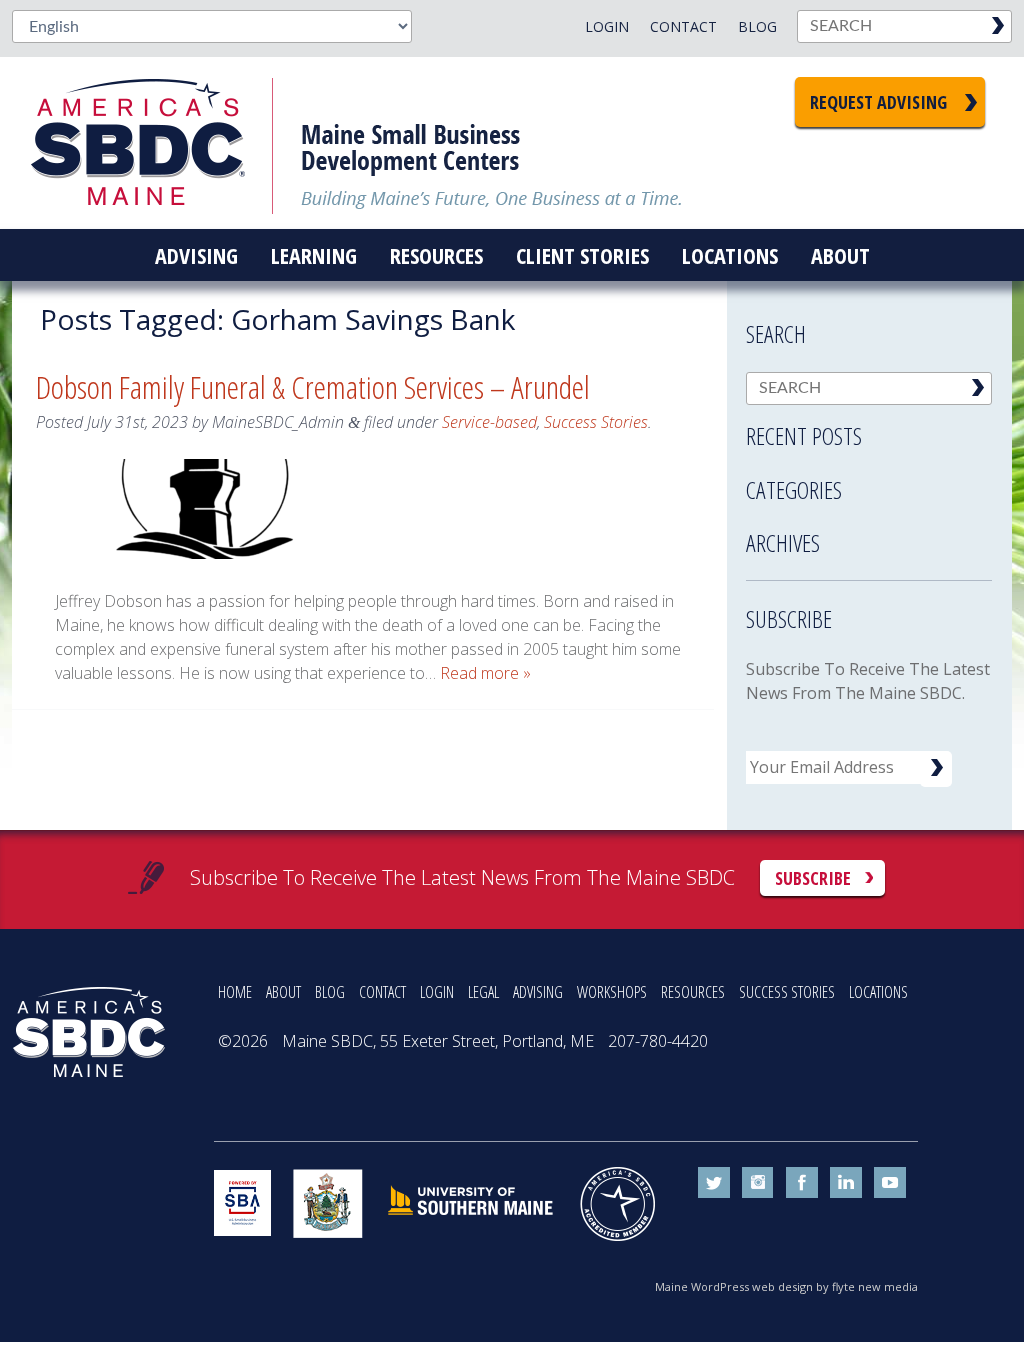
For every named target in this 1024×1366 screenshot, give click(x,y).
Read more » (485, 673)
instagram (758, 1183)
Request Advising (878, 102)
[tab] (869, 430)
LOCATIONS (878, 992)
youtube (890, 1183)
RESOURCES (693, 992)
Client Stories (582, 255)
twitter (714, 1183)
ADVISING (538, 992)
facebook (802, 1183)
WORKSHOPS (612, 992)
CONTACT (382, 992)
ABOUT (283, 992)
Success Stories (596, 422)
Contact (683, 26)
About (840, 255)
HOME (235, 992)
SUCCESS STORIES (787, 992)
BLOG (330, 992)
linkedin (846, 1183)
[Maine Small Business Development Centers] (152, 143)
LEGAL (483, 992)
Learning (314, 255)
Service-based (489, 422)
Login (607, 26)
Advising (196, 255)
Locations (730, 255)
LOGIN (437, 992)
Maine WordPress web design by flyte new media (786, 1286)
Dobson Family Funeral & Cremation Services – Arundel (313, 386)
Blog (757, 26)
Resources (436, 255)
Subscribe (813, 878)
